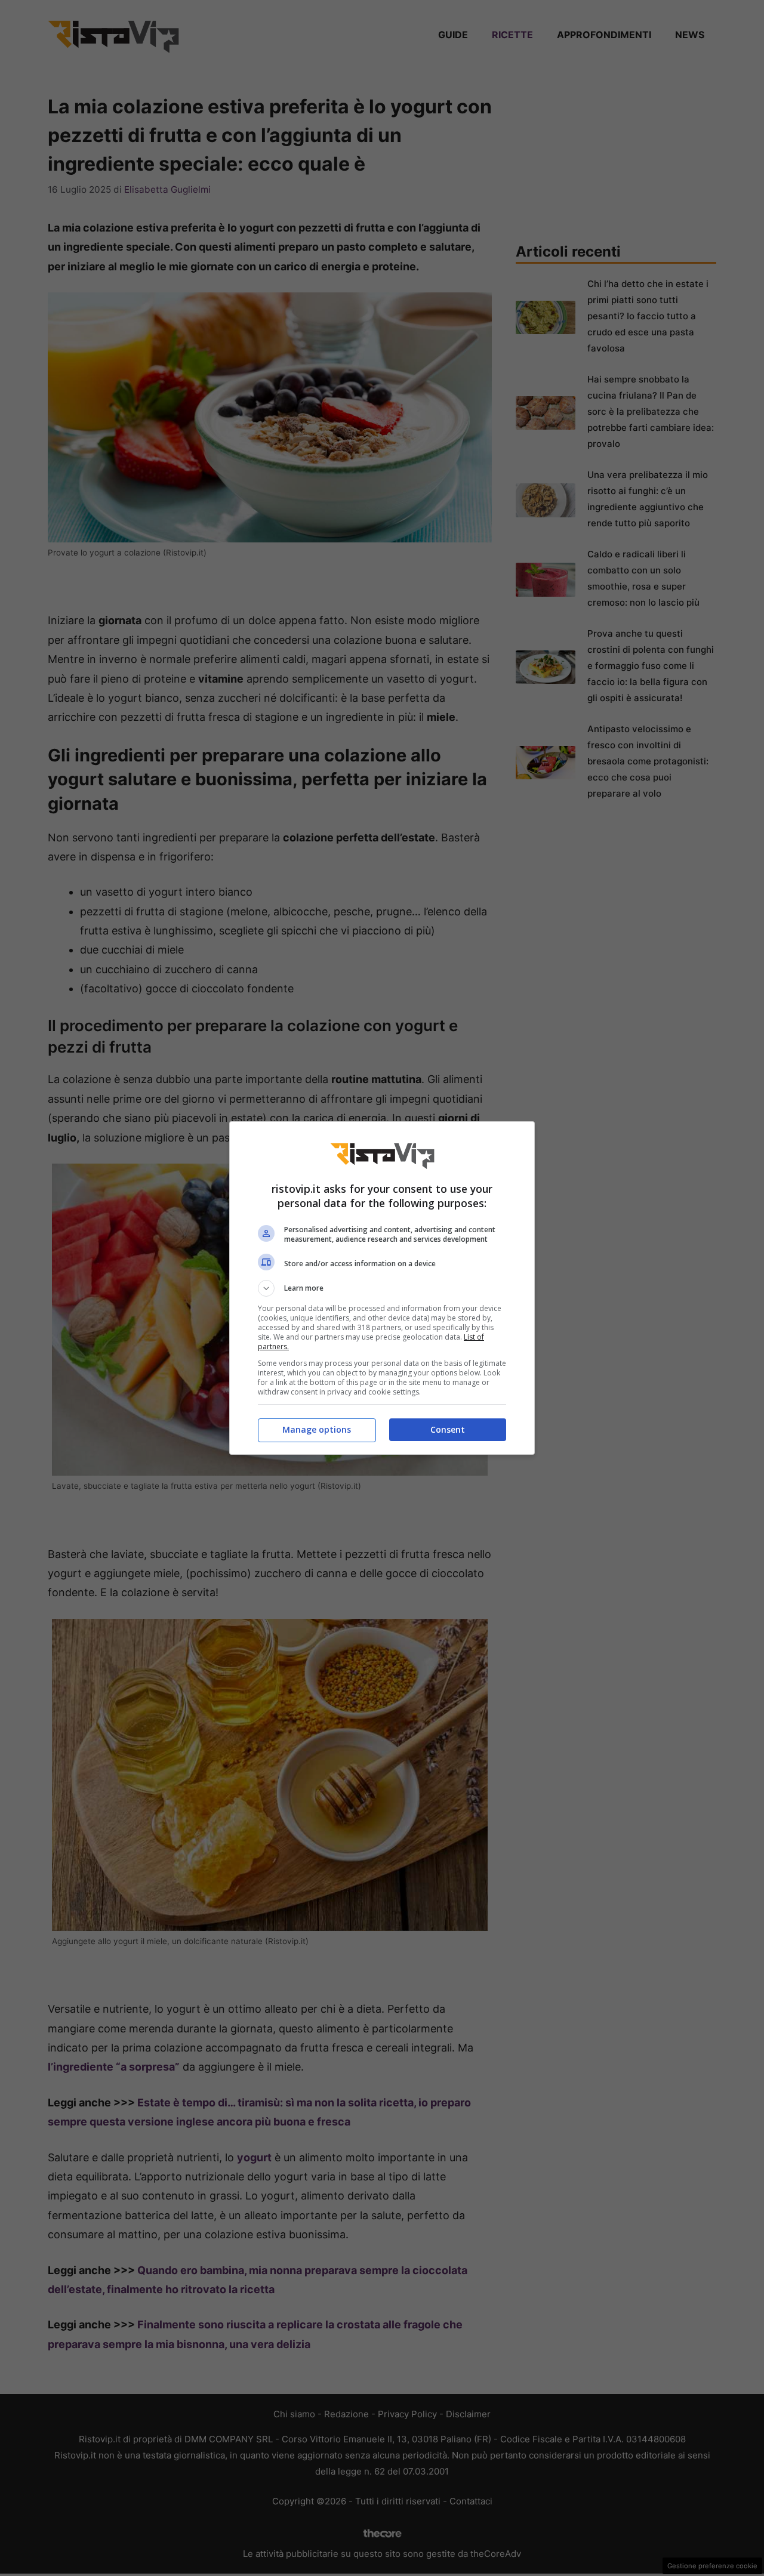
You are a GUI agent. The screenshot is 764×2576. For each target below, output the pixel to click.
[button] (382, 1288)
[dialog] (382, 1288)
